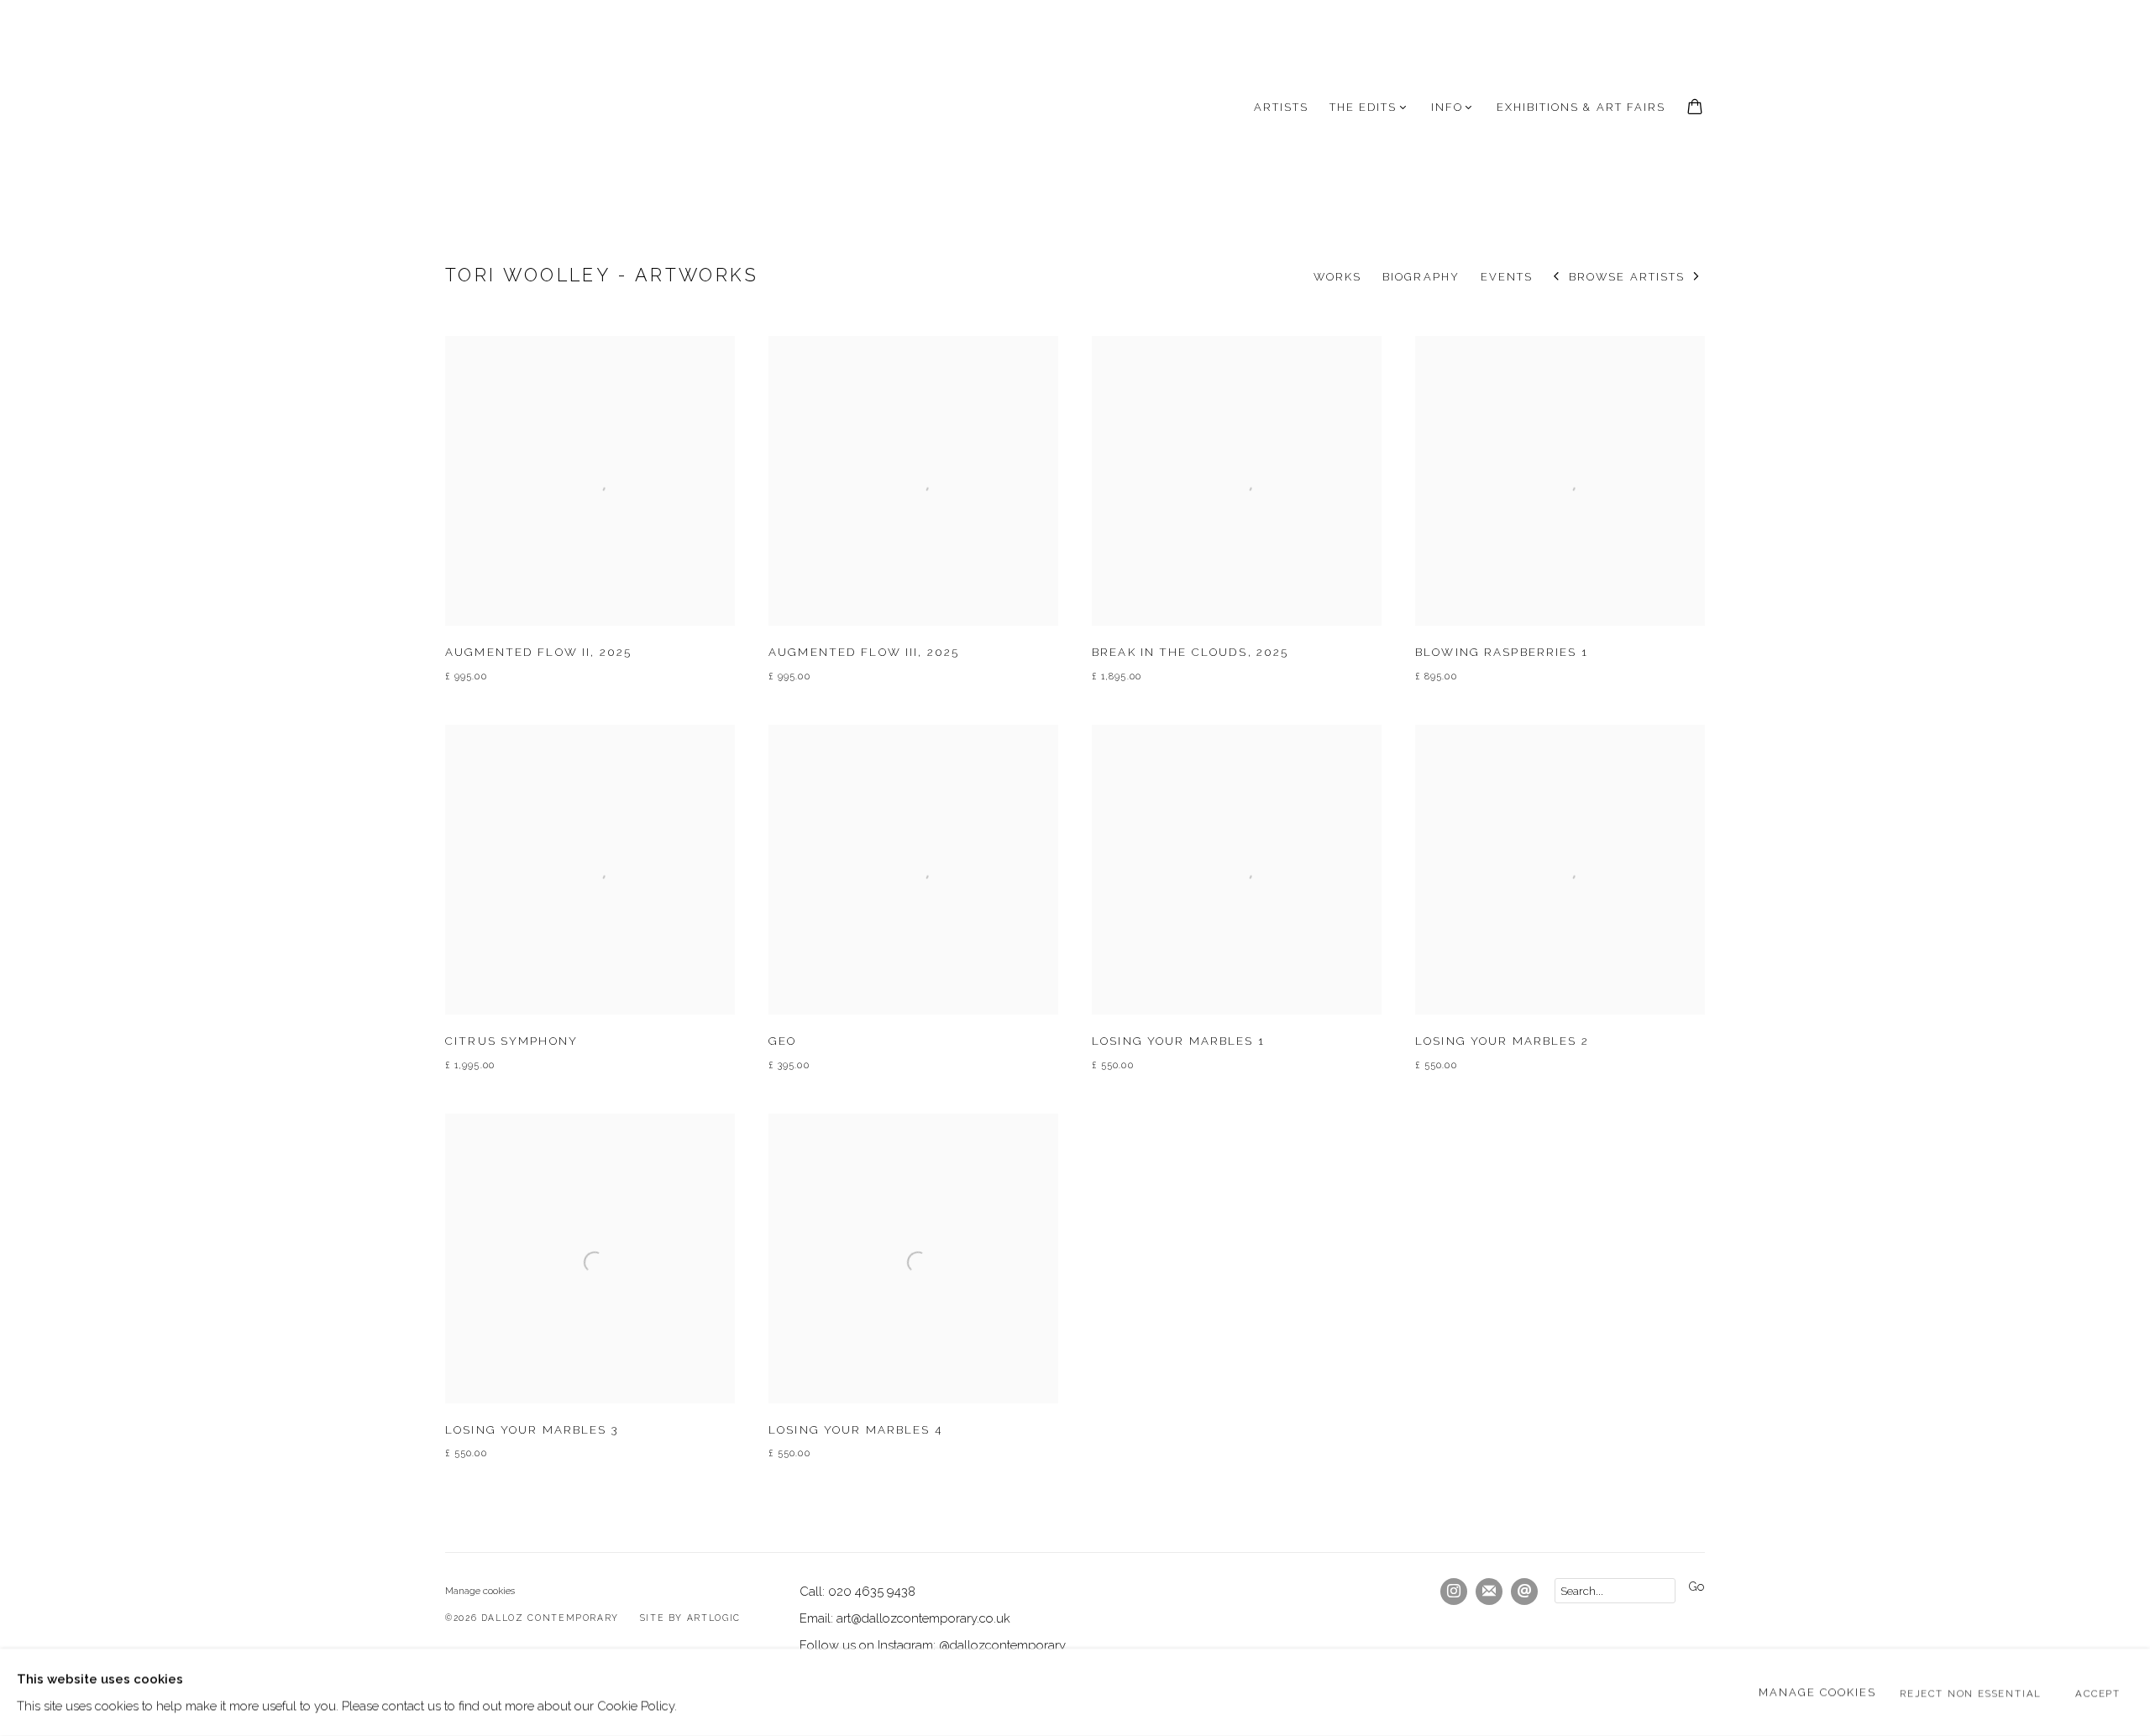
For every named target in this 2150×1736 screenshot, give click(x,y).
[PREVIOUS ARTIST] (1557, 278)
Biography (1421, 277)
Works (1337, 277)
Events (1507, 277)
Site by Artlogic (690, 1618)
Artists (1281, 107)
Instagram (1454, 1592)
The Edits (1363, 107)
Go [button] (1696, 1586)
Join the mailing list (1489, 1592)
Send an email (1524, 1592)
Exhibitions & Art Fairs (1581, 107)
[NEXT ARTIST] (1697, 278)
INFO (1447, 107)
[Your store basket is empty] (1695, 108)
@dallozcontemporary (1002, 1645)
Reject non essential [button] (1971, 1693)
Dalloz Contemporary (529, 108)
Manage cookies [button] (480, 1591)
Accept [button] (2098, 1693)
